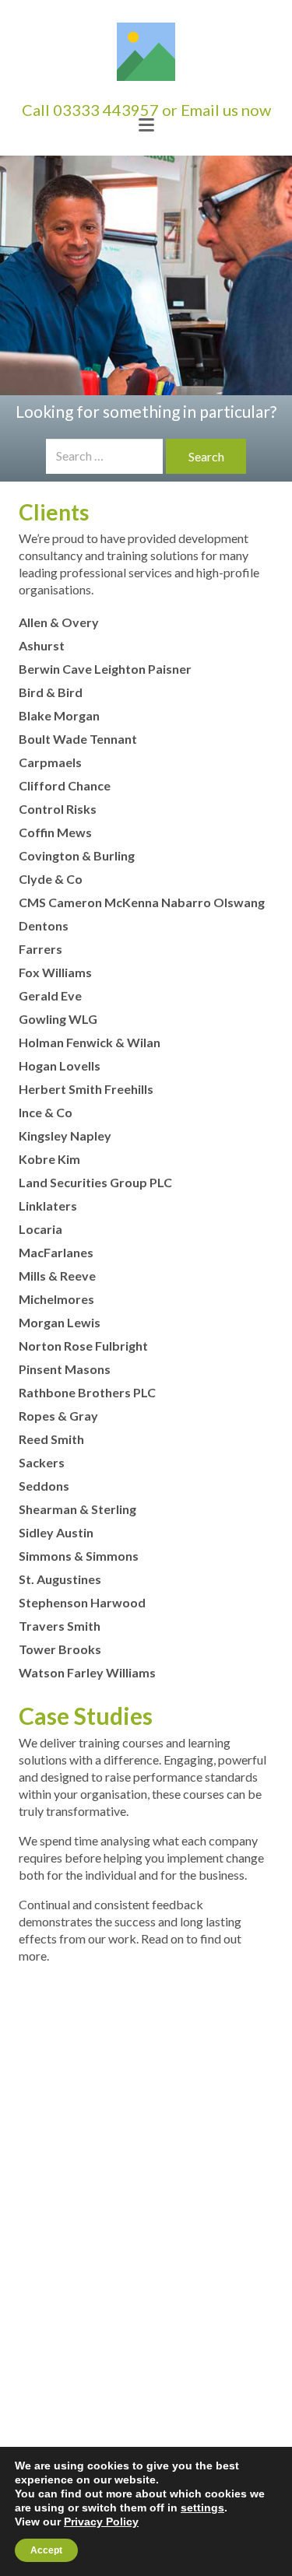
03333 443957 (106, 110)
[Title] (146, 52)
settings (202, 2508)
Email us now (226, 110)
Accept (46, 2550)
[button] (146, 125)
